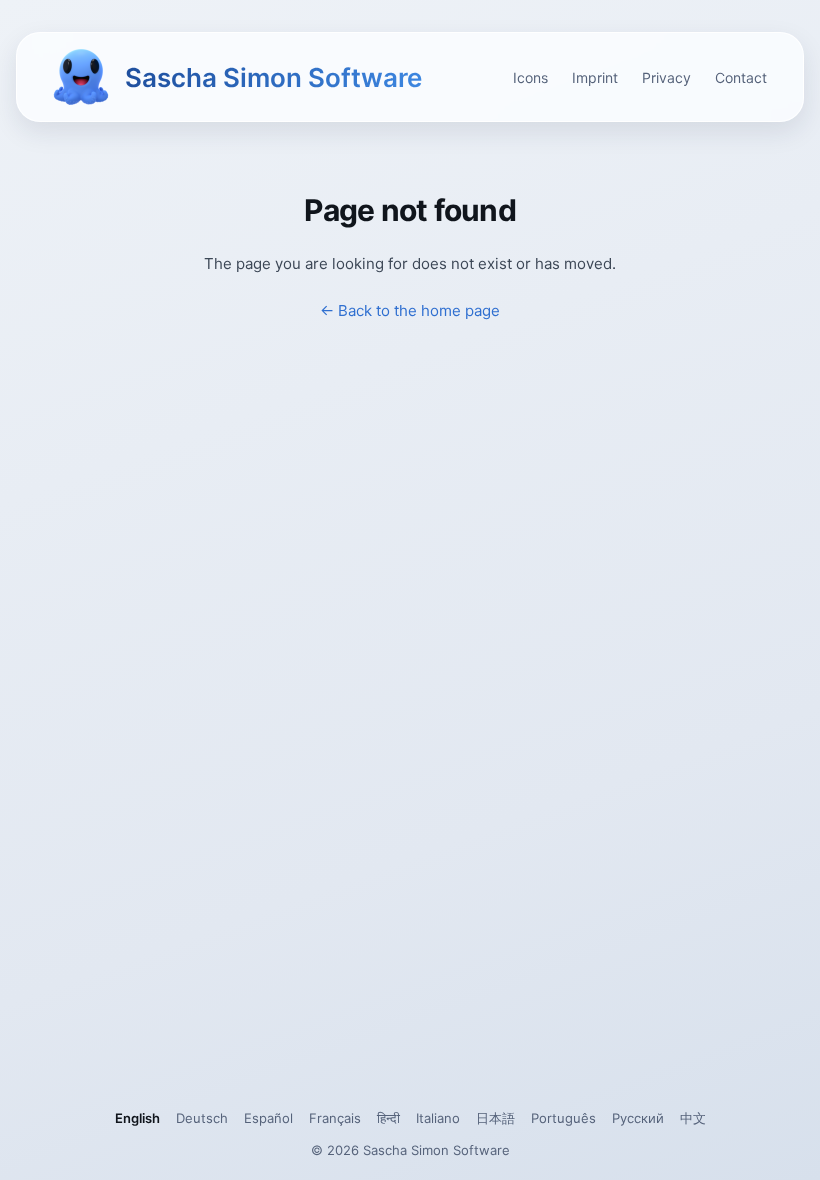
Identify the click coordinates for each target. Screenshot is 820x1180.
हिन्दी (388, 1118)
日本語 (495, 1118)
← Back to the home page (410, 310)
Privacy (666, 77)
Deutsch (202, 1118)
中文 (693, 1118)
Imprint (595, 77)
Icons (530, 77)
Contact (741, 77)
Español (268, 1118)
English (137, 1118)
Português (563, 1118)
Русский (638, 1118)
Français (335, 1118)
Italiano (438, 1118)
